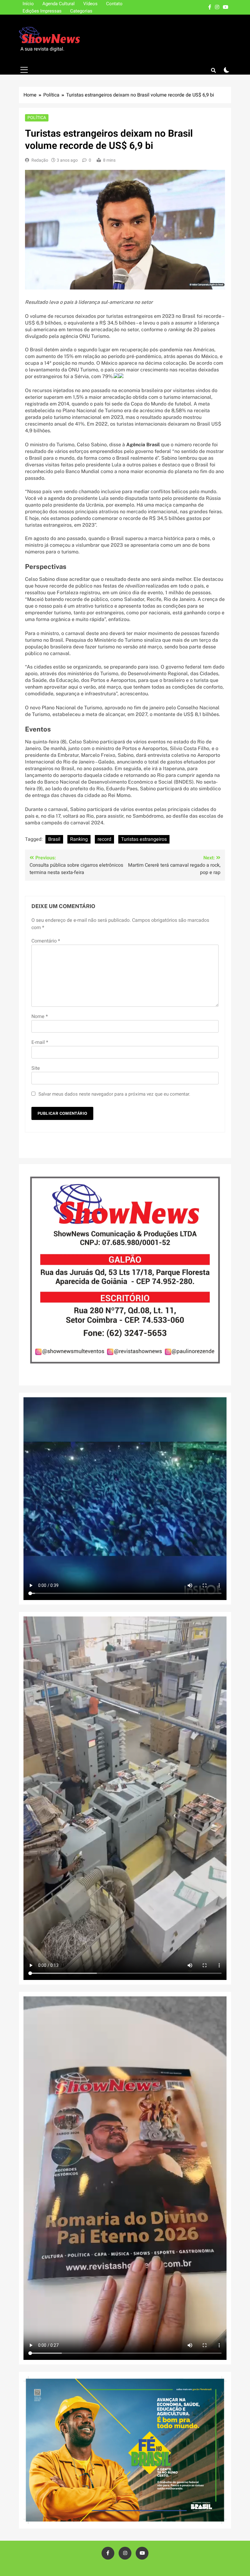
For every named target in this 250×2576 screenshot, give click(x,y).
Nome (40, 1016)
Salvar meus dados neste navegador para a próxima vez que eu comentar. (114, 1094)
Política (37, 118)
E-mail (40, 1042)
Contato (114, 4)
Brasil (54, 839)
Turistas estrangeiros (144, 839)
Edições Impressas (42, 11)
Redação (40, 160)
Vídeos (90, 4)
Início (28, 4)
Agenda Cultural (59, 4)
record (104, 839)
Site (36, 1068)
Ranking (79, 839)
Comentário (46, 941)
